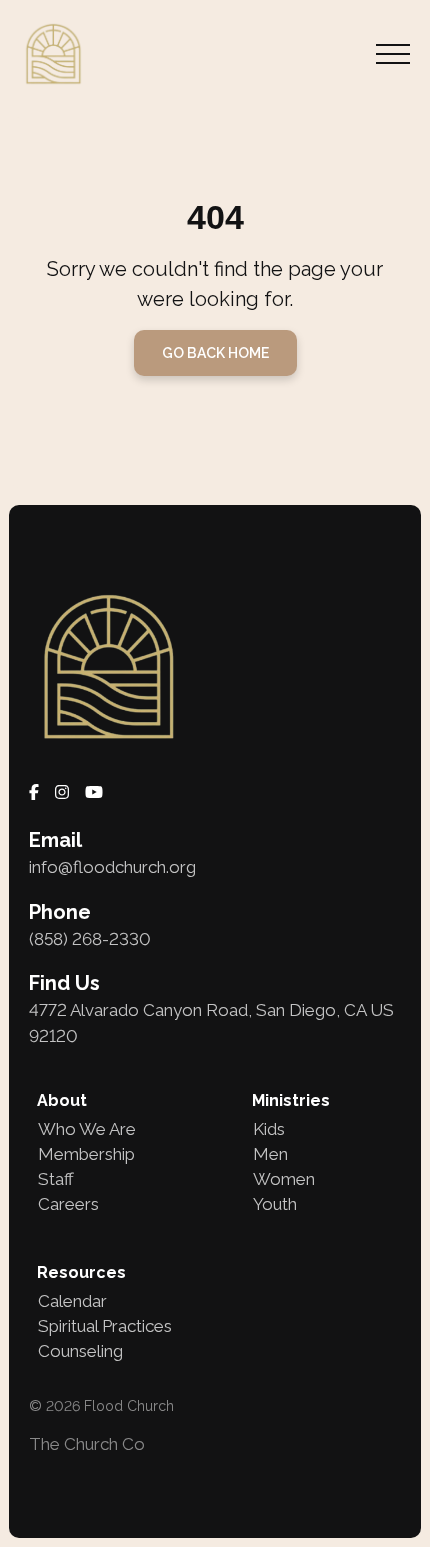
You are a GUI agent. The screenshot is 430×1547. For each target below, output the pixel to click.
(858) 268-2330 (90, 939)
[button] (393, 54)
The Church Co (87, 1444)
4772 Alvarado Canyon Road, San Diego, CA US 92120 (211, 1023)
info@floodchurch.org (112, 867)
